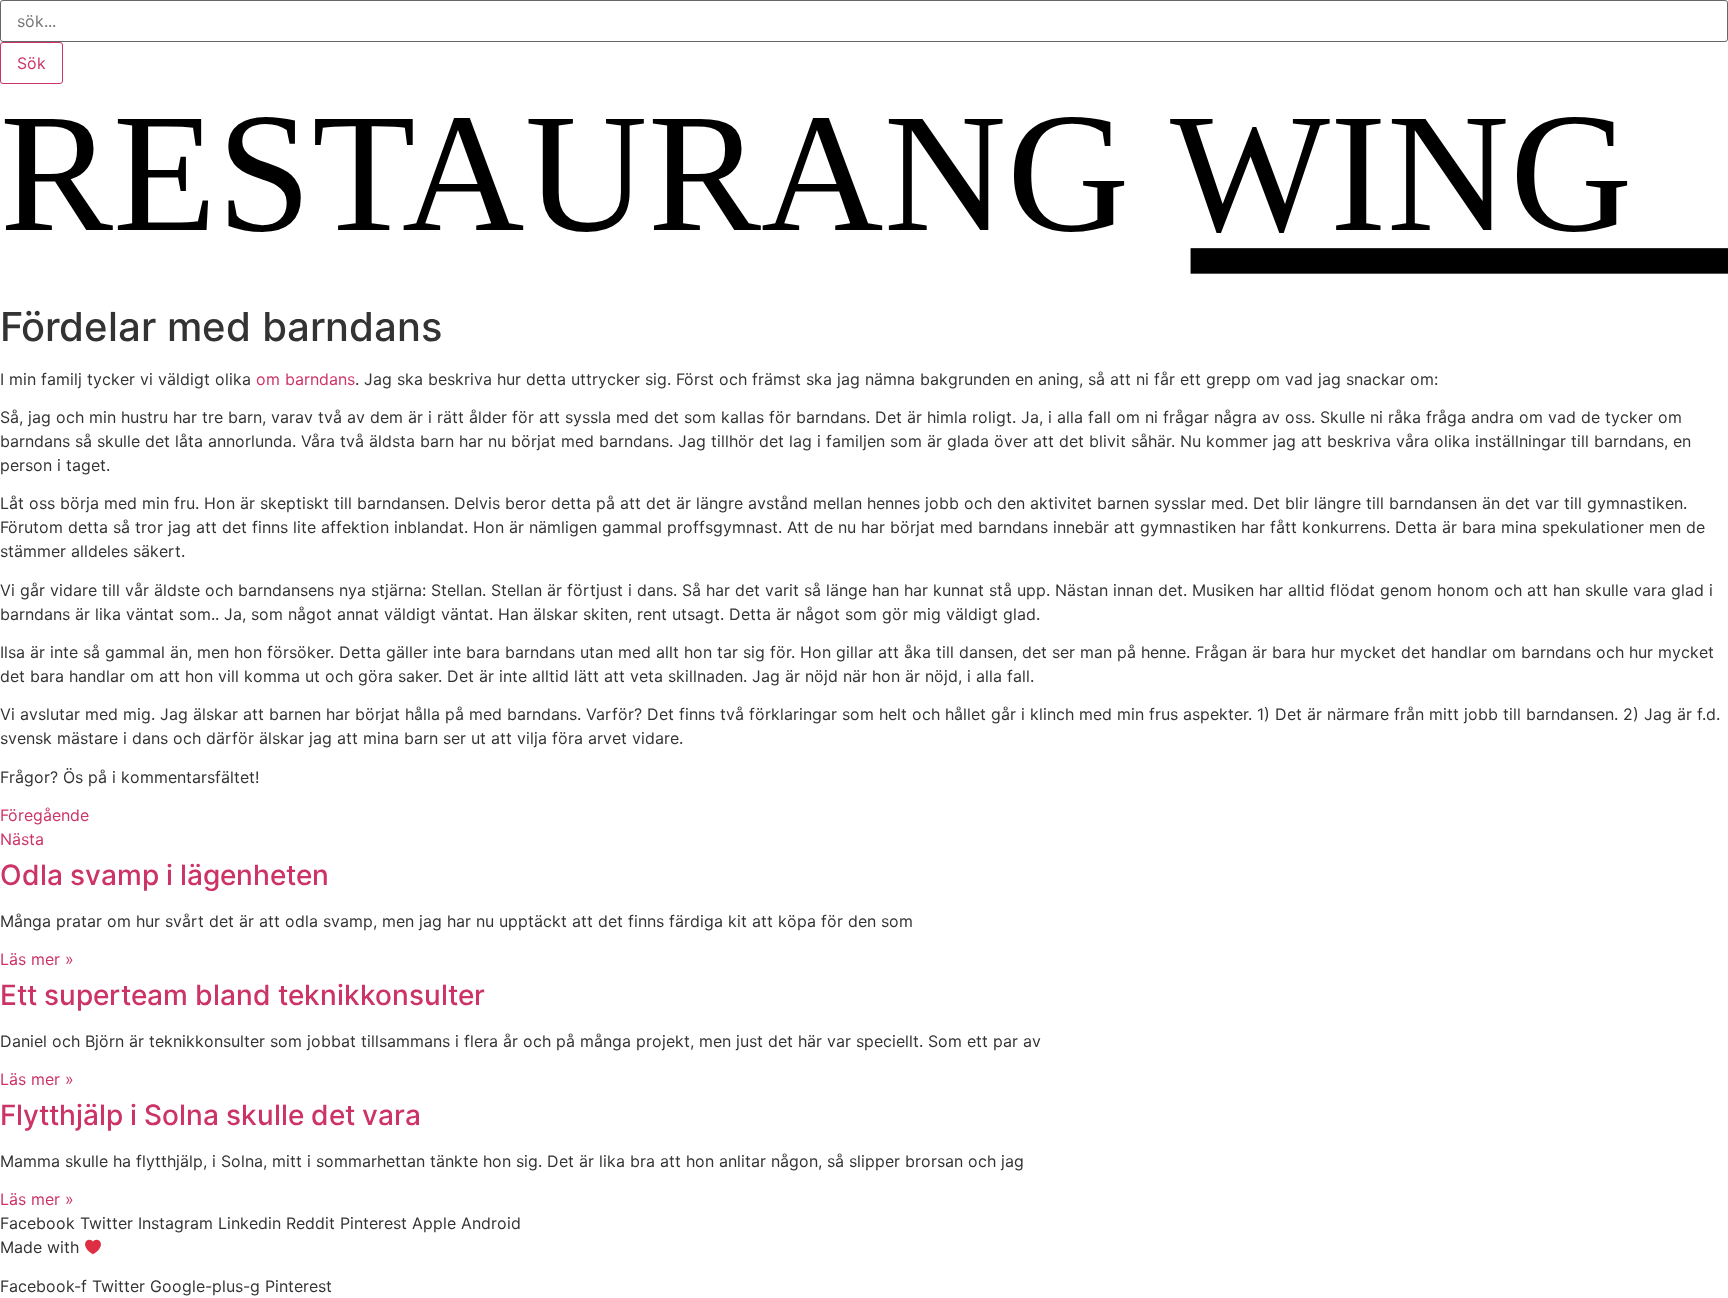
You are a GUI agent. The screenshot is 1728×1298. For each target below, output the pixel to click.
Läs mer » (37, 959)
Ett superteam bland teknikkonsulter (242, 995)
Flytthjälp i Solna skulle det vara (210, 1115)
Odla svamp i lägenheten (164, 875)
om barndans (305, 379)
